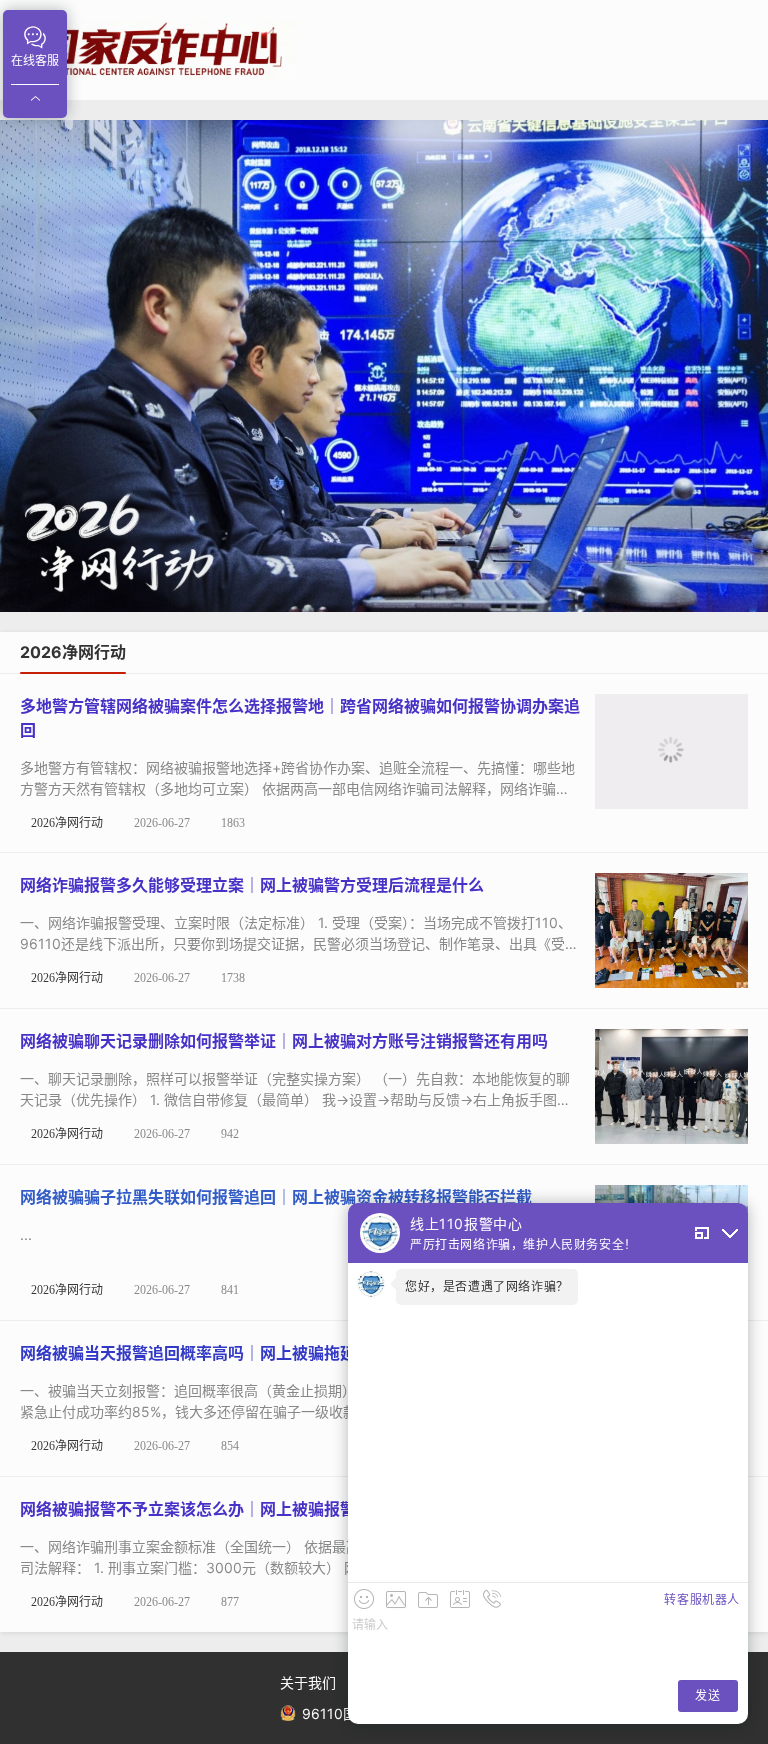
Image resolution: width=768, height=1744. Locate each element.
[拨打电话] (492, 1599)
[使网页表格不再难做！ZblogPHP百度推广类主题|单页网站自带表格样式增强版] (384, 366)
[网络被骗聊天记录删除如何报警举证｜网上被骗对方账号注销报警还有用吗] (671, 1084)
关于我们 (308, 1682)
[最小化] (730, 1233)
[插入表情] (364, 1599)
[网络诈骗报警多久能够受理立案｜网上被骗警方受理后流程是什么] (671, 928)
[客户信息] (460, 1599)
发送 (707, 1695)
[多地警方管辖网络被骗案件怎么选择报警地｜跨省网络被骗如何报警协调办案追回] (671, 749)
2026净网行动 (67, 823)
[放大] (702, 1233)
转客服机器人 (702, 1599)
